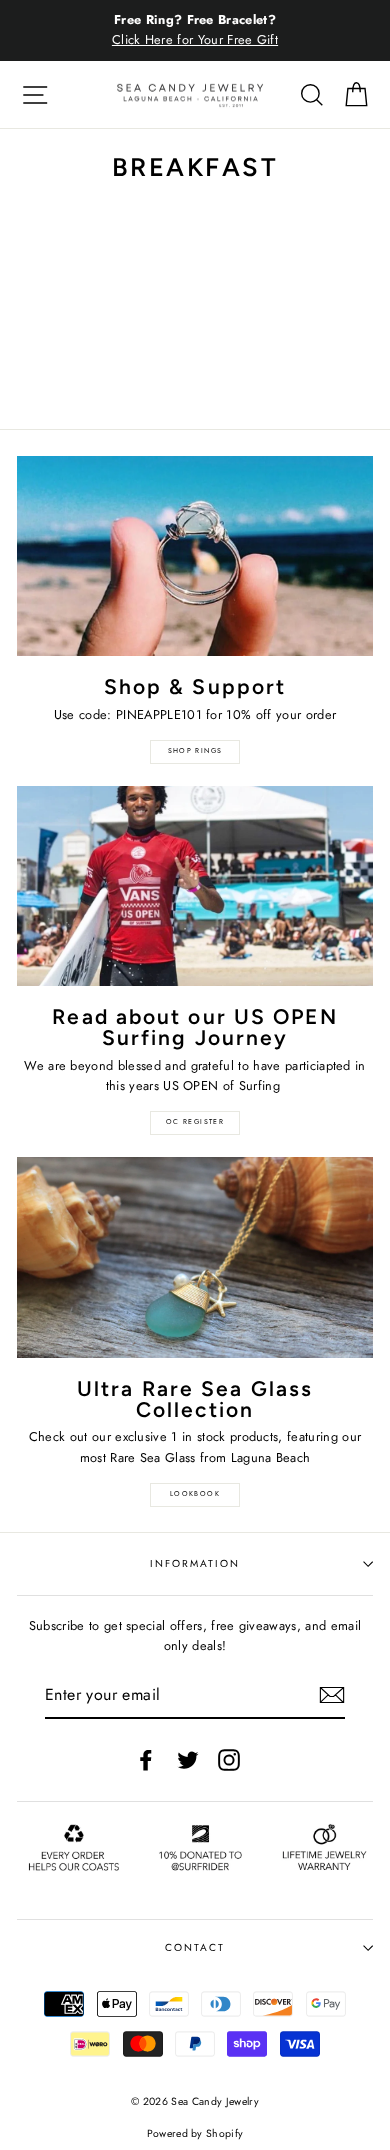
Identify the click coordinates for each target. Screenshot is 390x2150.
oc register (195, 1122)
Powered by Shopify (195, 2133)
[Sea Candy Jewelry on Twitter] (188, 1760)
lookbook (195, 1494)
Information (195, 1563)
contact (195, 1947)
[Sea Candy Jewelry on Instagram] (229, 1760)
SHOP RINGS (195, 751)
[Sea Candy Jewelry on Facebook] (146, 1760)
